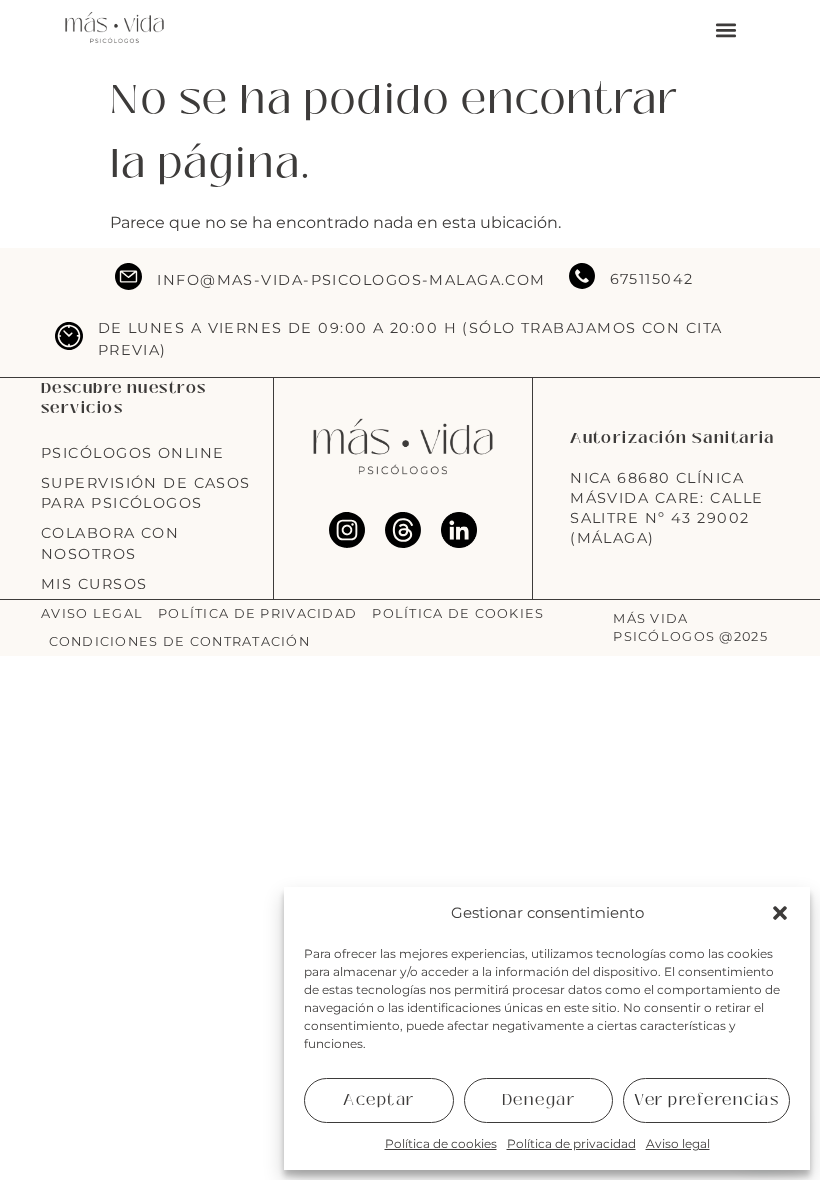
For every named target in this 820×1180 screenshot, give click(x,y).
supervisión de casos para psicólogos (146, 493)
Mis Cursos (94, 584)
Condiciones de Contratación (180, 641)
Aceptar (379, 1099)
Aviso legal (678, 1143)
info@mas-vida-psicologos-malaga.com (351, 280)
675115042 (652, 279)
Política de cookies (441, 1143)
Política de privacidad (571, 1143)
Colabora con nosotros (110, 543)
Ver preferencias (706, 1099)
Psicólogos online (132, 453)
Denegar (539, 1099)
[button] (780, 913)
